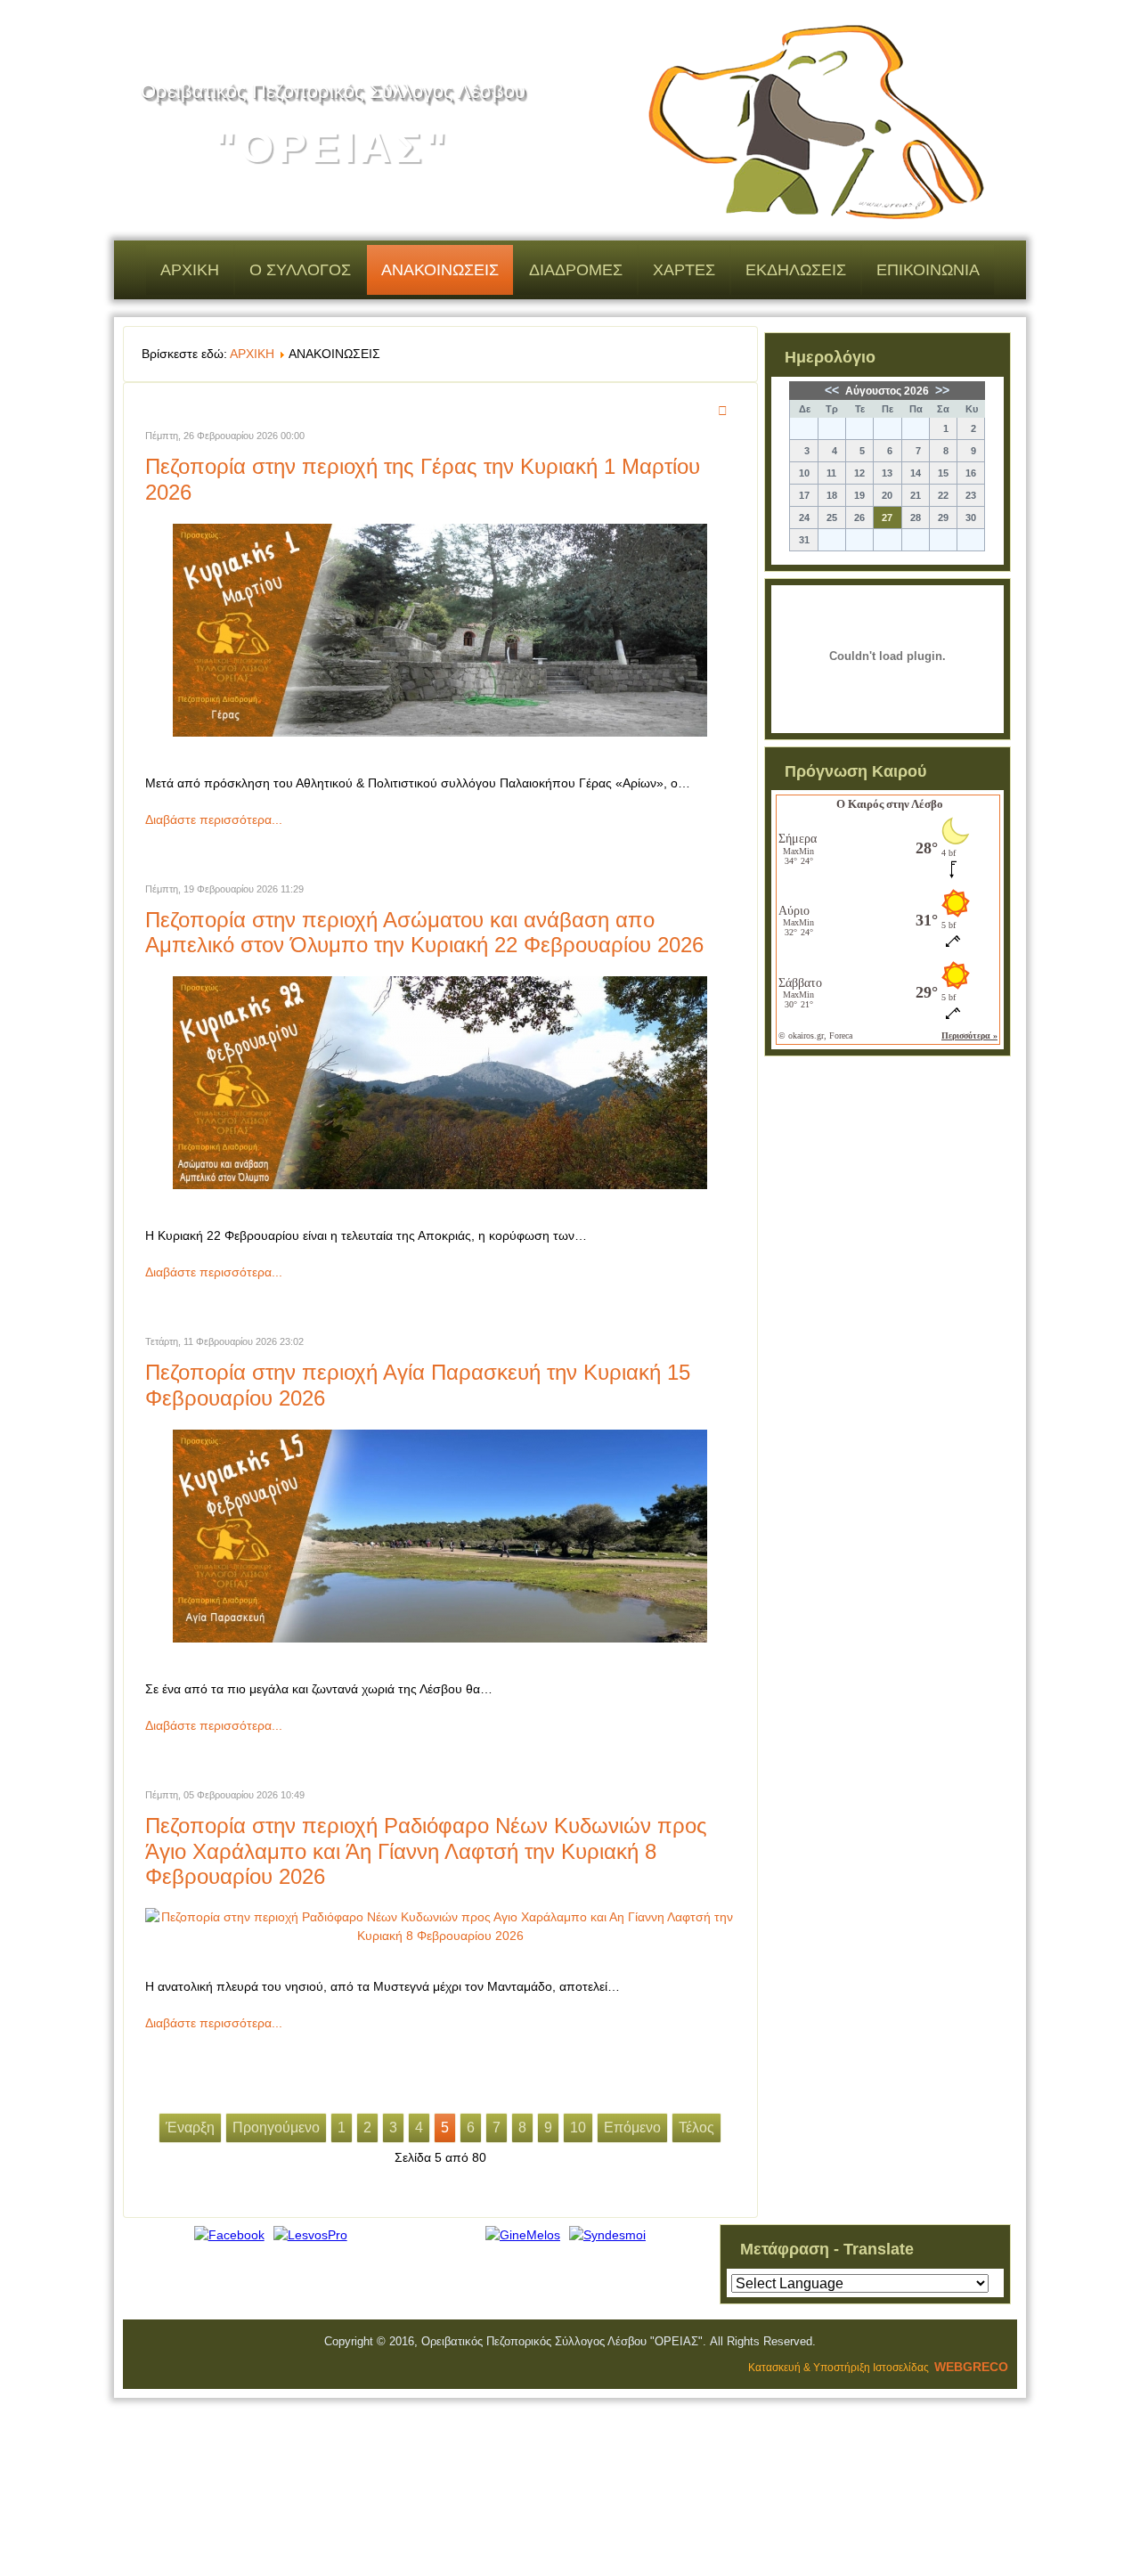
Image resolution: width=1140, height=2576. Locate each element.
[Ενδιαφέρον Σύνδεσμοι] (607, 2235)
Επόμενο (632, 2128)
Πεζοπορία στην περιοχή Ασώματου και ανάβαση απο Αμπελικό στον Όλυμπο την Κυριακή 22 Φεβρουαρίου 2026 (424, 933)
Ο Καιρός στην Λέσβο (890, 804)
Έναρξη (190, 2128)
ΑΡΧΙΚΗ (190, 270)
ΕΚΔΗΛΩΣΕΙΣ (796, 270)
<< (834, 390)
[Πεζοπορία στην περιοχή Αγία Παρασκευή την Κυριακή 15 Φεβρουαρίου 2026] (440, 1638)
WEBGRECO (971, 2367)
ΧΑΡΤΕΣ (684, 270)
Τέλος (696, 2128)
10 (578, 2128)
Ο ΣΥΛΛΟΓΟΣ (300, 270)
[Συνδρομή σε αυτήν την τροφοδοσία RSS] (725, 412)
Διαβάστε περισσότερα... (214, 819)
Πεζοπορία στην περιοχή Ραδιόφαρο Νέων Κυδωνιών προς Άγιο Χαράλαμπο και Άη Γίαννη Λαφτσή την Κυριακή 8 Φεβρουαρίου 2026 (426, 1851)
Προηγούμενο (276, 2128)
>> (940, 390)
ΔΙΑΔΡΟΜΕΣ (576, 270)
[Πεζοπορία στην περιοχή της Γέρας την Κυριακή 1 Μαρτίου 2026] (440, 732)
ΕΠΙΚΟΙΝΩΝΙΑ (928, 270)
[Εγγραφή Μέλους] (523, 2235)
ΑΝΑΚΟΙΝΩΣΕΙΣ (440, 270)
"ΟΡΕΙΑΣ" (333, 147)
